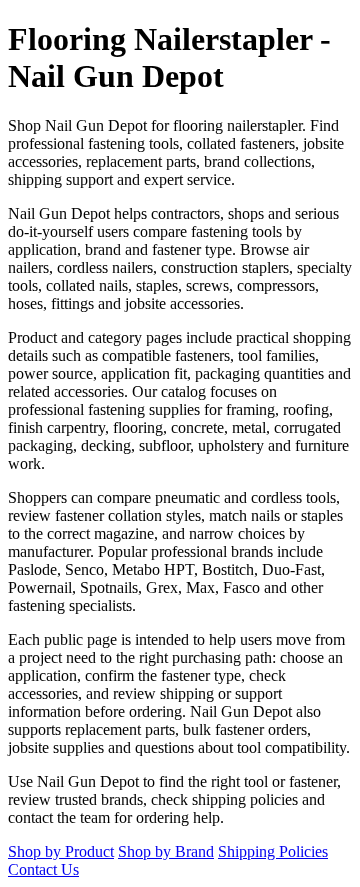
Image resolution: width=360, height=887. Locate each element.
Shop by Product (61, 851)
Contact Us (43, 869)
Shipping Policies (273, 851)
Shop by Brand (166, 851)
